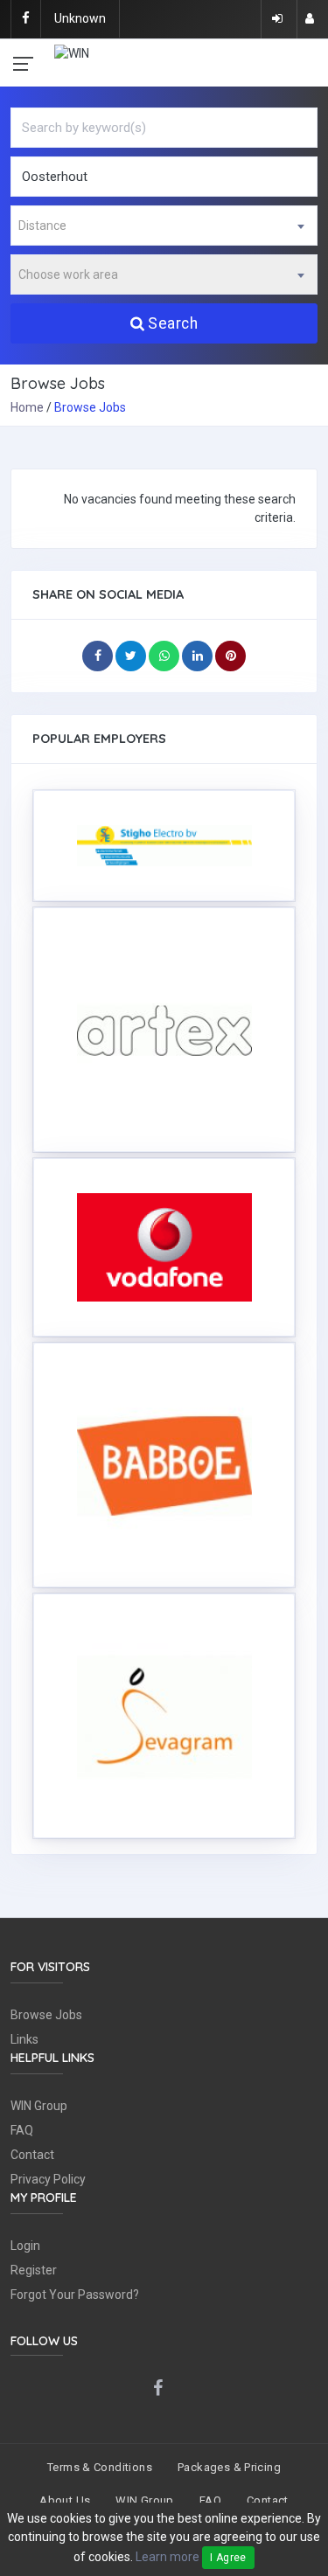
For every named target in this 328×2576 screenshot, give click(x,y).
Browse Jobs (46, 2015)
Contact (32, 2155)
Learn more (167, 2557)
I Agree (228, 2558)
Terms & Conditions (100, 2467)
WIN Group (39, 2106)
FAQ (22, 2130)
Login (25, 2246)
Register (34, 2270)
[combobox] (164, 226)
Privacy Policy (48, 2179)
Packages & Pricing (229, 2467)
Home (27, 407)
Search (173, 323)
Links (24, 2039)
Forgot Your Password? (75, 2295)
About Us (65, 2500)
